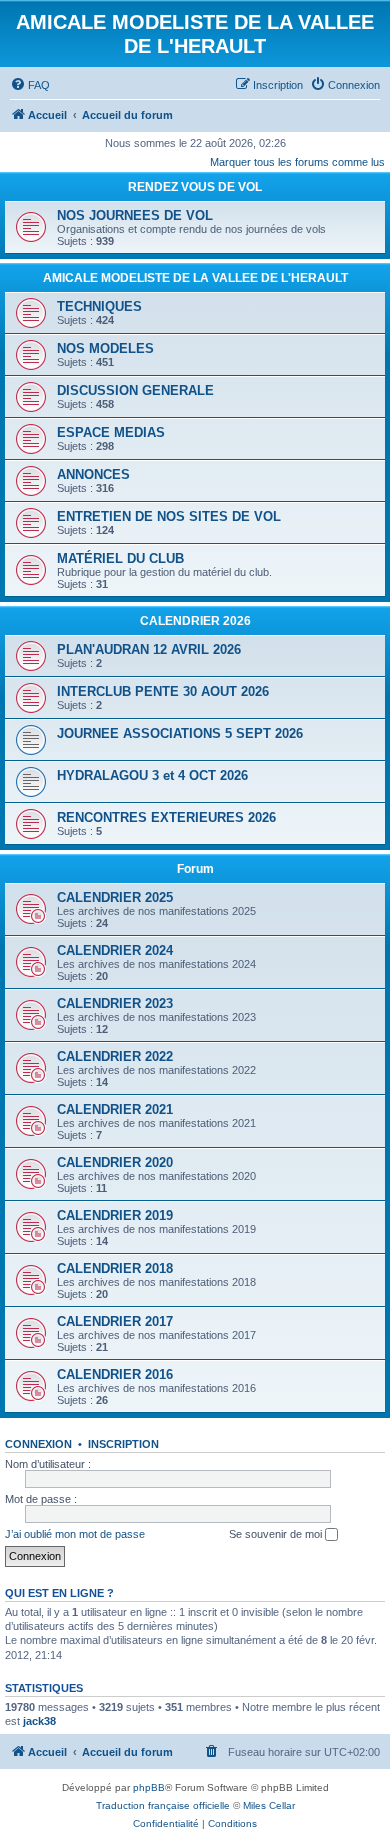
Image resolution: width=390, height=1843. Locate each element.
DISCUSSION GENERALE (135, 390)
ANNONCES (93, 474)
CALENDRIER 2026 (195, 621)
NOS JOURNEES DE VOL (135, 215)
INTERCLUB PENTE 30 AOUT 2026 (163, 691)
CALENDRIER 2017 (115, 1321)
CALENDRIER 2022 (115, 1056)
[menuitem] (30, 85)
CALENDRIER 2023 (115, 1003)
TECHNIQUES (99, 306)
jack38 (39, 1721)
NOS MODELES (105, 348)
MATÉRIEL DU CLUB (120, 558)
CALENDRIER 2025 (115, 897)
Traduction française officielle (163, 1805)
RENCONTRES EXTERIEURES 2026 (166, 817)
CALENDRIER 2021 (115, 1109)
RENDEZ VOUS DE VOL (195, 187)
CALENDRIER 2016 (115, 1374)
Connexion (38, 1444)
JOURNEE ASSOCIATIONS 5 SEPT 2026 (180, 733)
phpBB (149, 1787)
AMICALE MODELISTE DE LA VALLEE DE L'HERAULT (195, 278)
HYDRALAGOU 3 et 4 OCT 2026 (152, 775)
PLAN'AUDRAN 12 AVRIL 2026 (149, 649)
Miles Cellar (269, 1805)
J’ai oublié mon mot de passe (75, 1534)
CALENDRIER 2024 (115, 950)
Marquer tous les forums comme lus (297, 162)
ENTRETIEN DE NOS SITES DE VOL (169, 516)
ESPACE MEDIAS (111, 432)
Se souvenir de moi (277, 1534)
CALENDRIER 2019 (115, 1215)
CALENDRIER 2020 (115, 1162)
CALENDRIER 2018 (115, 1268)
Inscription (123, 1444)
